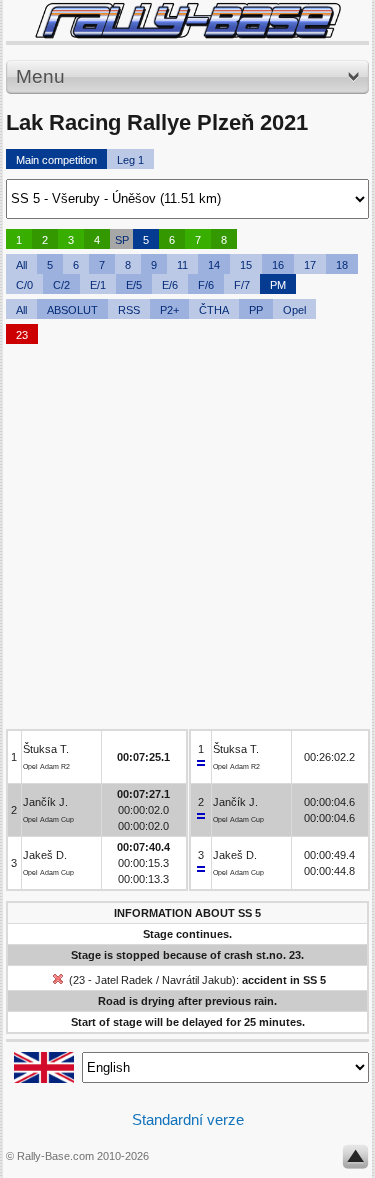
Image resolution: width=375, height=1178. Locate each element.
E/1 (98, 285)
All (21, 265)
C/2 (61, 285)
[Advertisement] (187, 541)
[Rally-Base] (187, 20)
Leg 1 (130, 160)
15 (246, 265)
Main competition (56, 160)
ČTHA (214, 310)
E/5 (134, 285)
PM (278, 285)
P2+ (169, 310)
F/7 (242, 285)
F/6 (206, 285)
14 (214, 265)
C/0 (24, 285)
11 (182, 265)
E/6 (170, 285)
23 (22, 335)
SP (122, 240)
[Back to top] (355, 1161)
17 (310, 265)
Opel (294, 310)
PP (256, 310)
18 (342, 265)
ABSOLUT (72, 310)
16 (278, 265)
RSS (129, 310)
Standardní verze (188, 1119)
